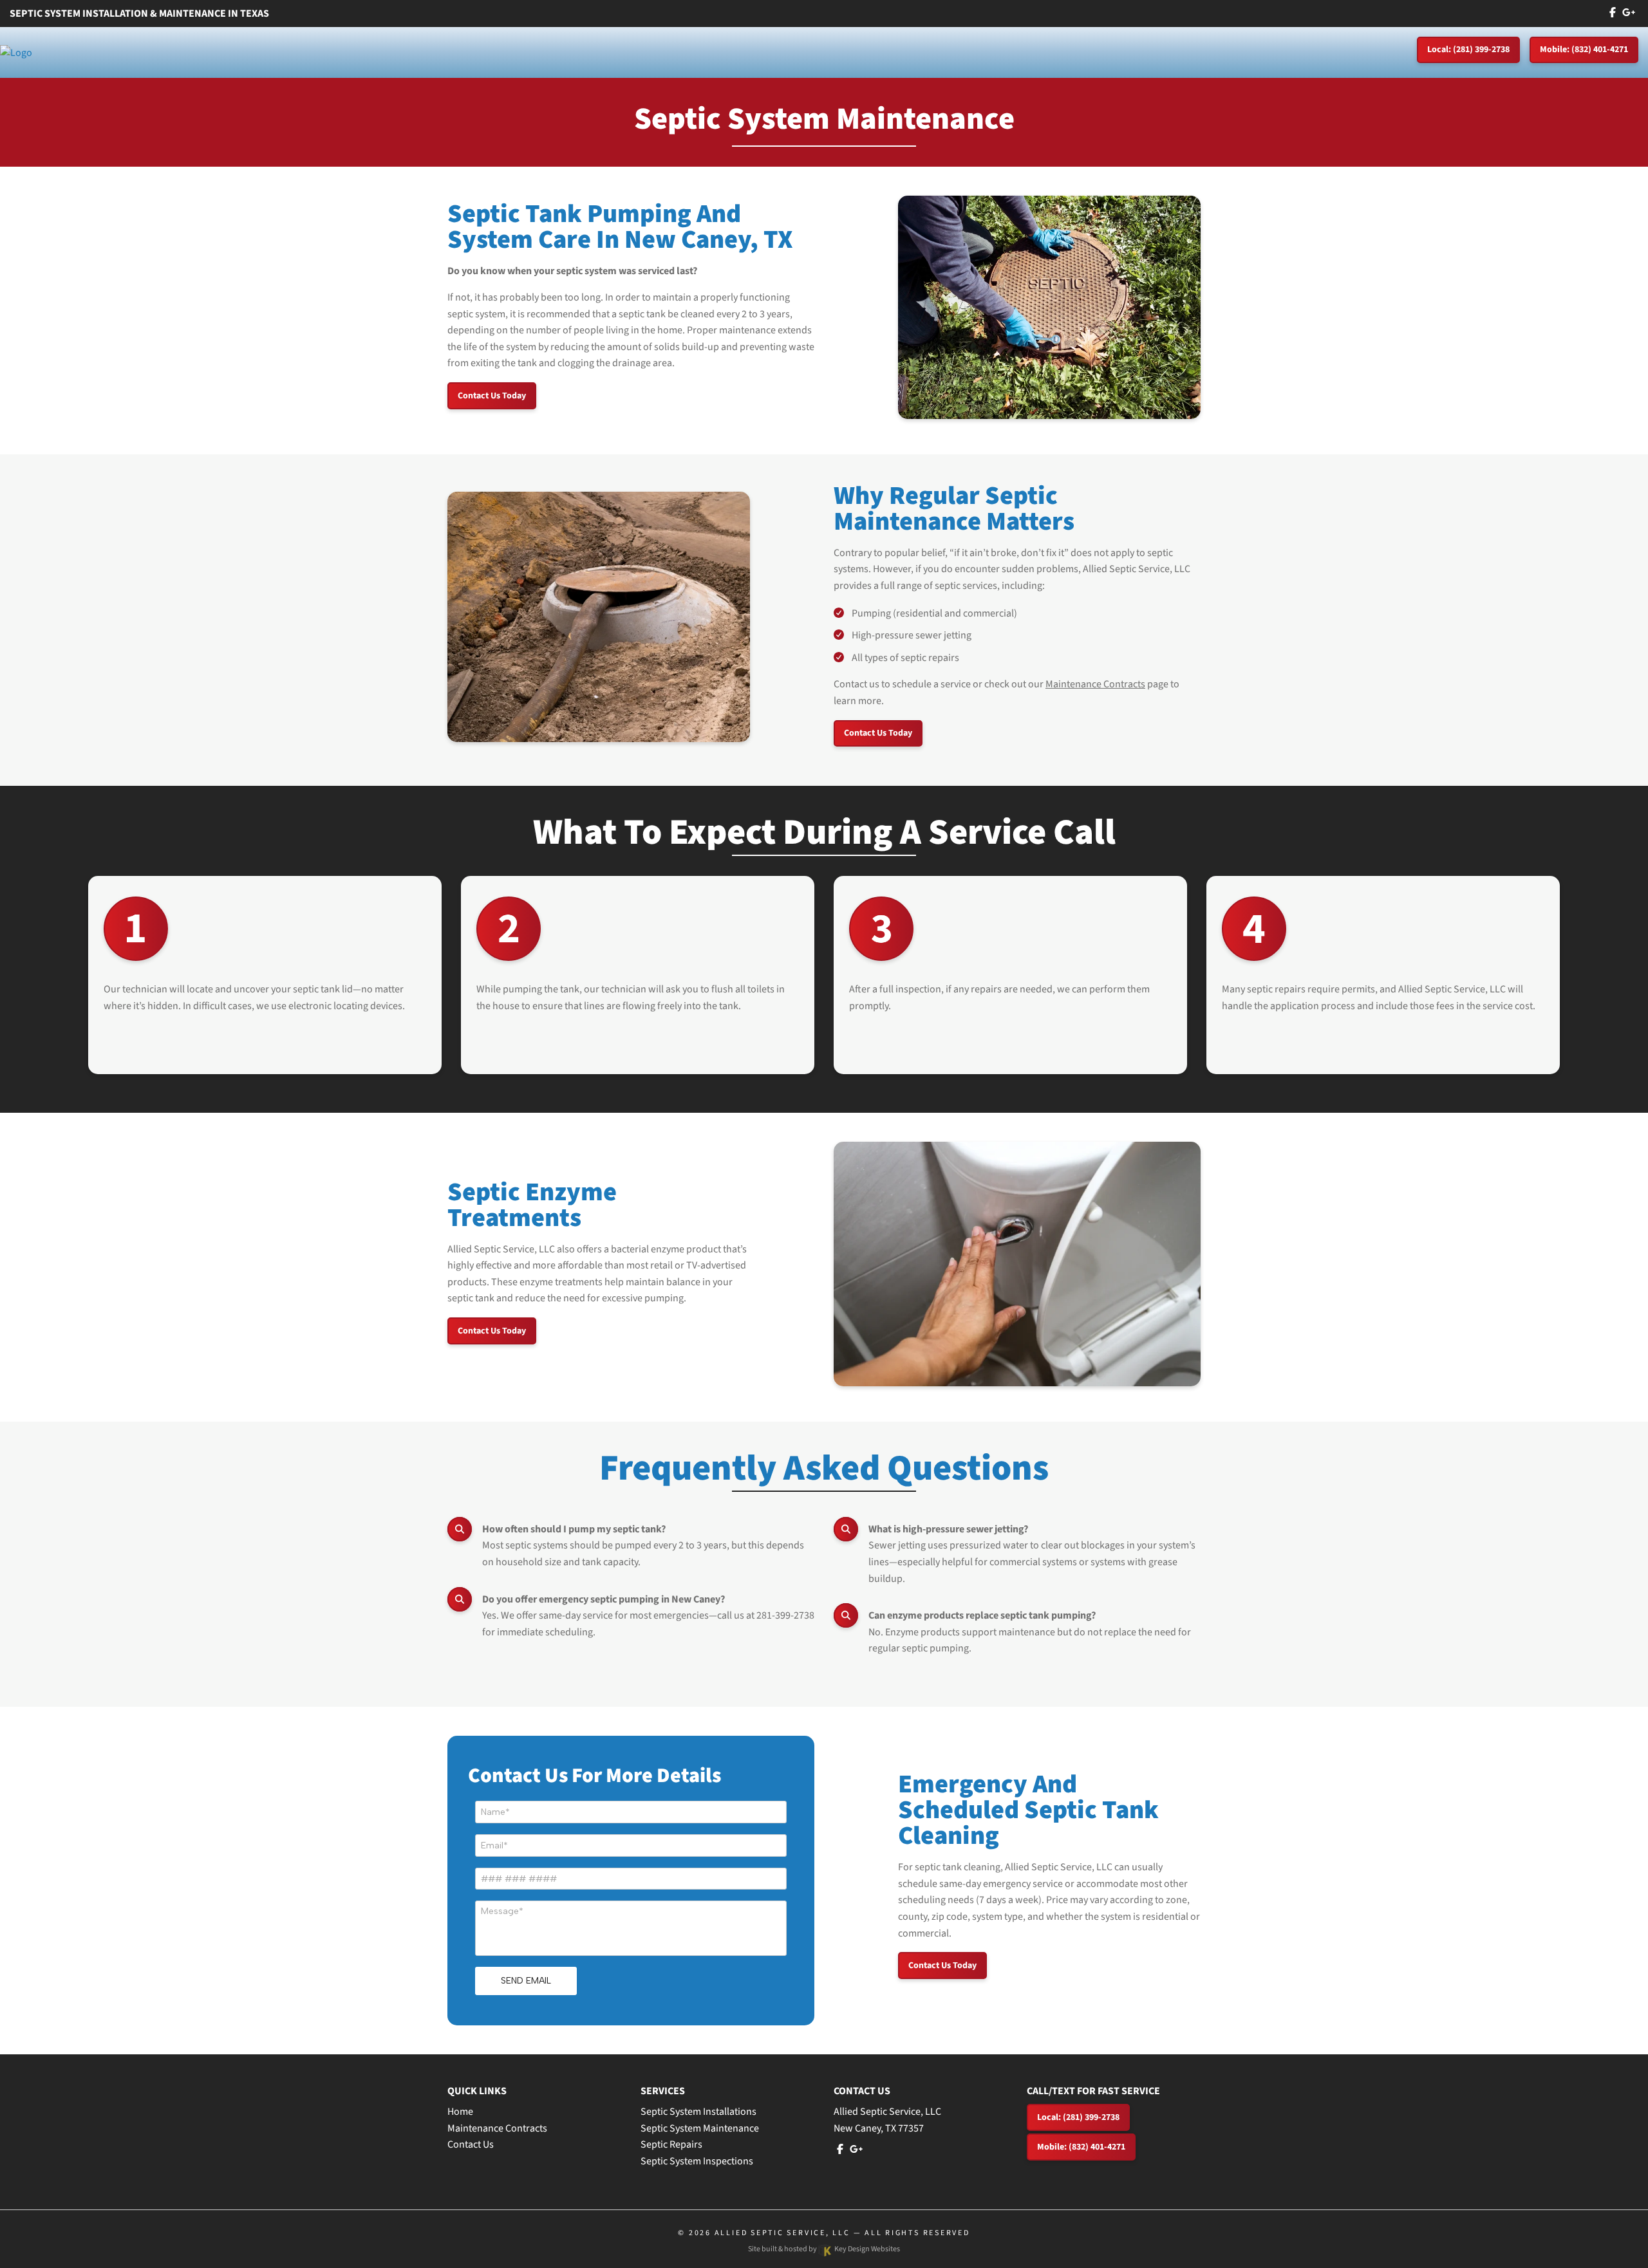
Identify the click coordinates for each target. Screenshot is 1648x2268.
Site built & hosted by (824, 2249)
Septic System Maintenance (700, 2128)
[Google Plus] (1629, 13)
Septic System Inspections (697, 2161)
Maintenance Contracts (1095, 684)
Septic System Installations (698, 2112)
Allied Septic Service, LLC (782, 2233)
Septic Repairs (671, 2144)
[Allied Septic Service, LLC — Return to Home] (16, 52)
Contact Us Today (492, 396)
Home (460, 2112)
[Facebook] (1613, 13)
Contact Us (471, 2144)
